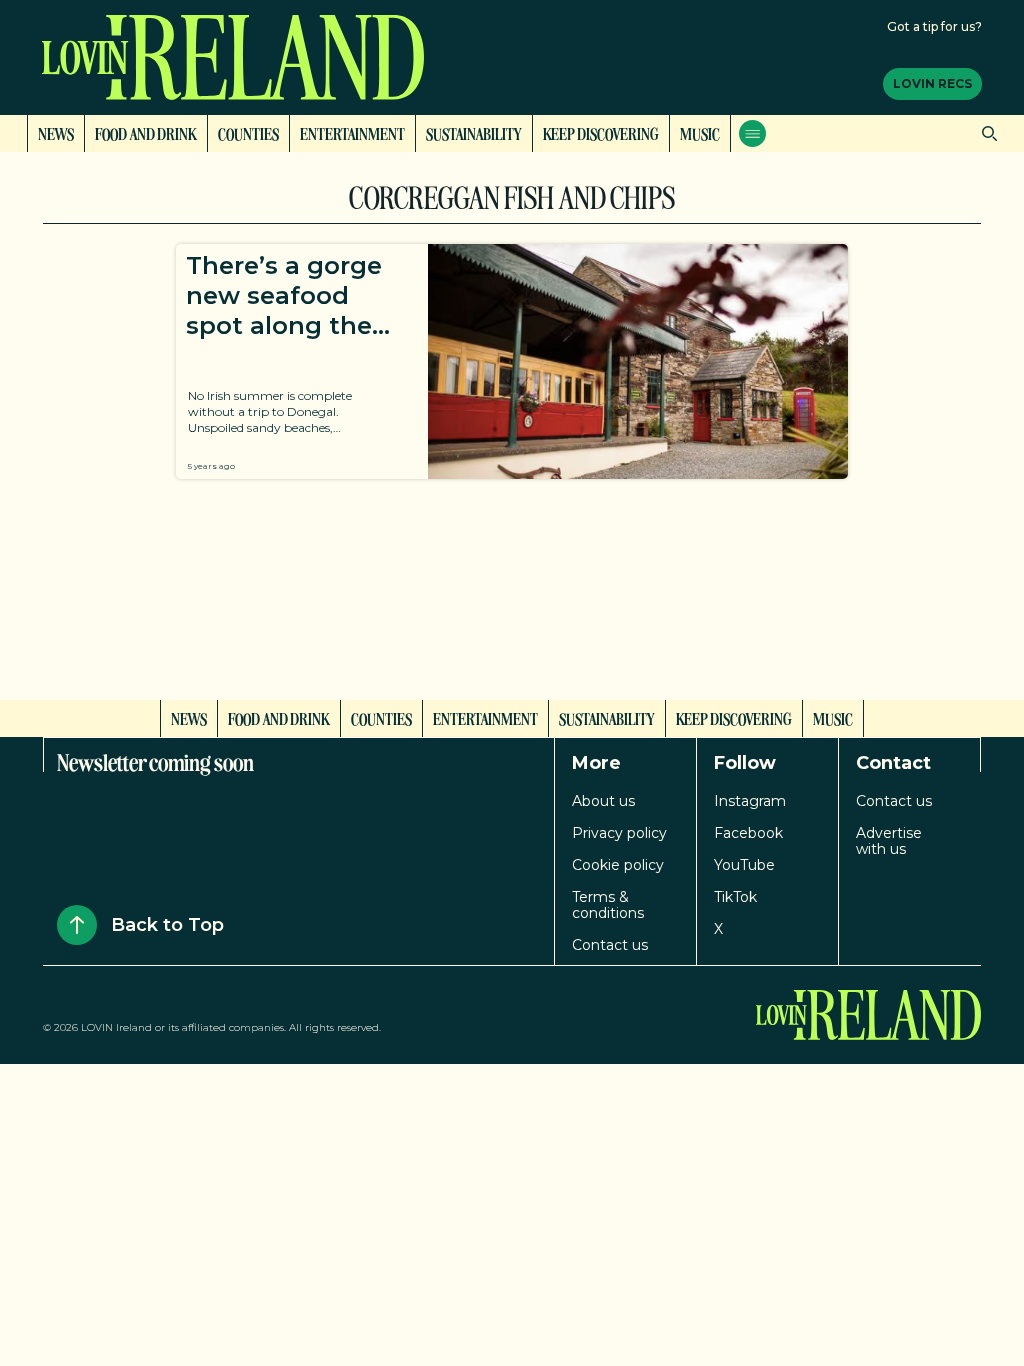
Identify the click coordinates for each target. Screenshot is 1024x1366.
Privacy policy (619, 833)
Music (700, 133)
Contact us (610, 945)
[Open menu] (752, 133)
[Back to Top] (77, 925)
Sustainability (474, 133)
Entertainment (352, 133)
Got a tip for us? (934, 26)
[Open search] (984, 133)
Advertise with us (889, 841)
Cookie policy (618, 865)
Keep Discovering (601, 133)
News (56, 133)
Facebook (748, 833)
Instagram (750, 801)
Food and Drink (146, 133)
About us (603, 801)
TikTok (735, 897)
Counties (248, 133)
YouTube (744, 865)
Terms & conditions (608, 905)
